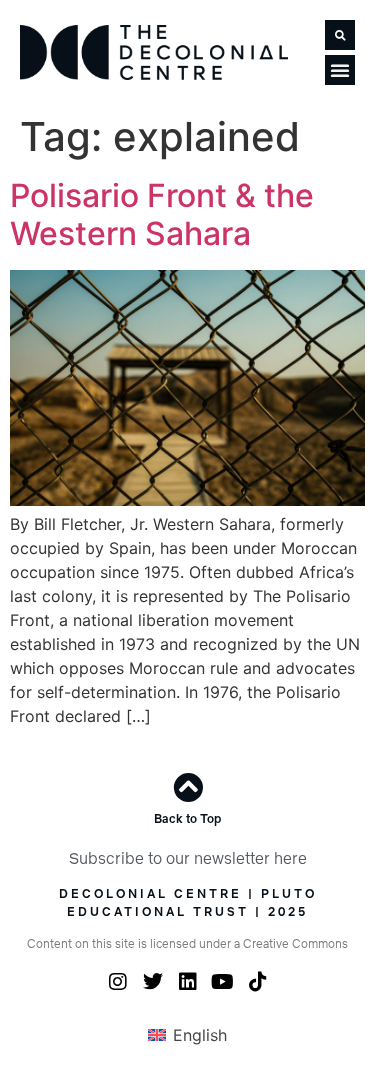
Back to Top (187, 818)
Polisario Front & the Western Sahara (162, 214)
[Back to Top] (188, 788)
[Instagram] (118, 982)
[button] (340, 35)
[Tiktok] (258, 982)
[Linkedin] (188, 982)
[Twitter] (153, 982)
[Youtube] (223, 982)
